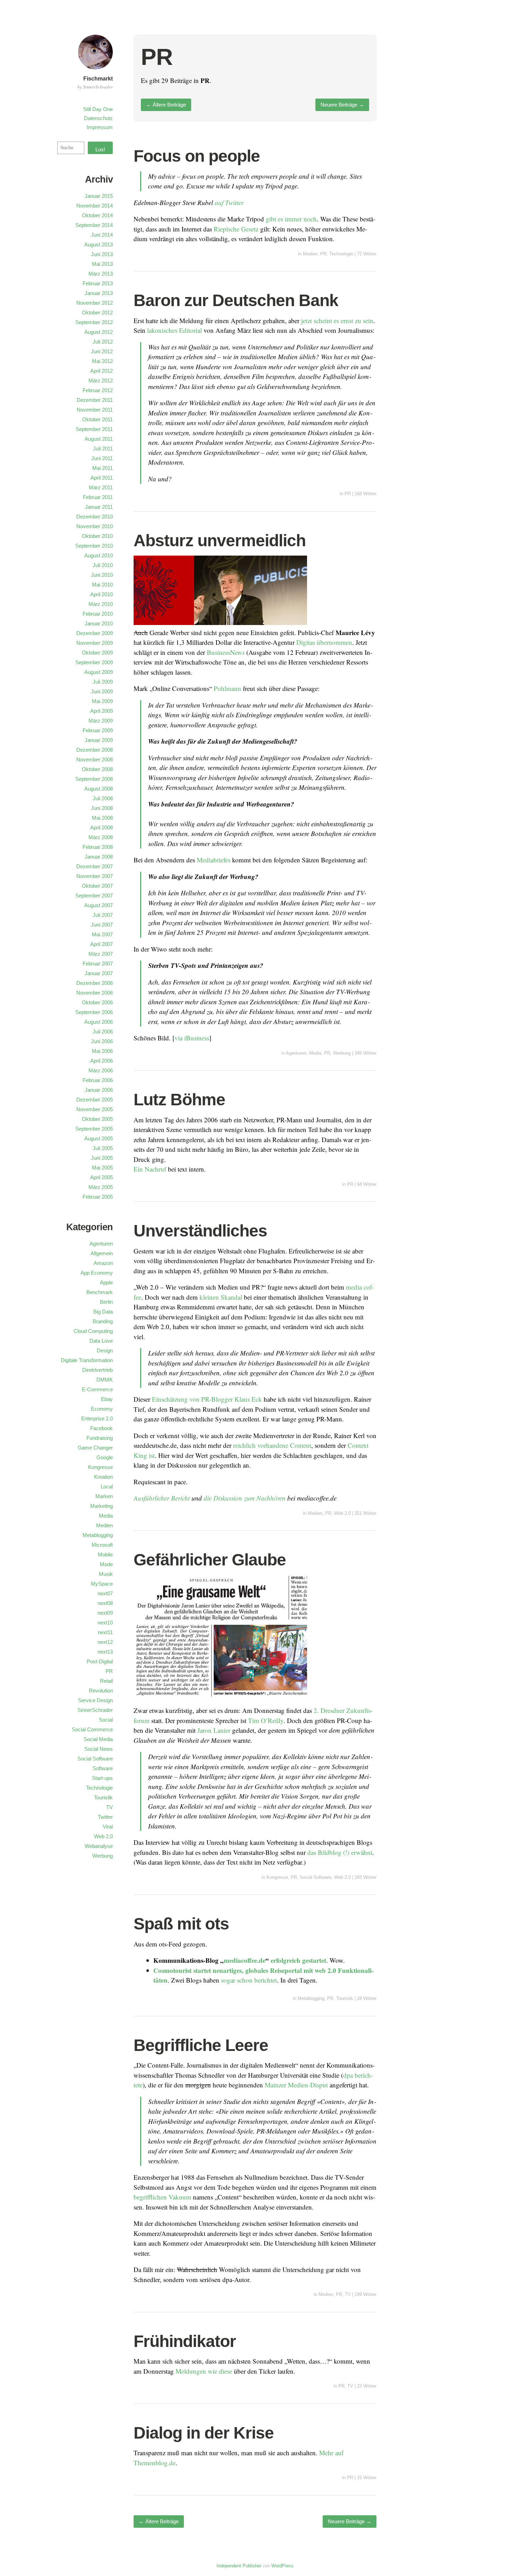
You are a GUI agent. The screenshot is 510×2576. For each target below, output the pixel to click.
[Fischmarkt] (95, 70)
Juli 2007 (103, 915)
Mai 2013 (102, 264)
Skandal (231, 1297)
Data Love (101, 1341)
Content (301, 1445)
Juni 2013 (102, 254)
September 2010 (94, 546)
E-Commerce (97, 1389)
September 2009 (94, 662)
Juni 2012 (102, 351)
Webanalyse (99, 1846)
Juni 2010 (102, 575)
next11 (105, 1632)
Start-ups (102, 1778)
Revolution (101, 1691)
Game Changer (95, 1448)
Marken (104, 1496)
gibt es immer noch (291, 219)
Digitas (306, 642)
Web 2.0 (342, 1513)
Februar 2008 (98, 847)
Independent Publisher (239, 2566)
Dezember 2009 (95, 633)
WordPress (282, 2566)
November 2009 (95, 643)
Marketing (101, 1506)
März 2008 (101, 837)
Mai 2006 (102, 1051)
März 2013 (101, 274)
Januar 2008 (99, 857)
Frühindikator (185, 2341)
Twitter (105, 1817)
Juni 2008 (102, 808)
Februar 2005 (98, 1197)
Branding (103, 1321)
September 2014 (94, 225)
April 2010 (101, 594)
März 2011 (101, 487)
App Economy (97, 1273)
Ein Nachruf (150, 1169)
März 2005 (101, 1187)
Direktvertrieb (97, 1370)
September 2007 (94, 896)
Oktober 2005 (97, 1119)
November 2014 (95, 206)
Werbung (342, 1053)
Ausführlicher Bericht (162, 1498)
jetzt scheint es (319, 320)
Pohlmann (227, 688)
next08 (105, 1603)
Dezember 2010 (95, 517)
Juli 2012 (103, 342)
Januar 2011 (99, 507)
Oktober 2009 (97, 653)
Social (106, 1720)
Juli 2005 (103, 1148)
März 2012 (101, 381)
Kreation (103, 1477)
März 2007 (101, 954)
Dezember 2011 (95, 400)
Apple (106, 1282)
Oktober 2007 (97, 886)
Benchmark (100, 1292)
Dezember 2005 (95, 1100)
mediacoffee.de (245, 1960)
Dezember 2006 (95, 983)
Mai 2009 (102, 701)
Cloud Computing (93, 1331)
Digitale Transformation (87, 1360)
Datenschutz (98, 118)
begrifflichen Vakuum (162, 2197)
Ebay (107, 1399)
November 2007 (95, 876)
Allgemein (102, 1253)
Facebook (101, 1428)
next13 (105, 1652)
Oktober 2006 (97, 1002)
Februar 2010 (98, 614)
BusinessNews (226, 652)
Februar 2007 (98, 964)
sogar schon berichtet (249, 1980)
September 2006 (94, 1012)
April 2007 (101, 944)
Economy (102, 1409)
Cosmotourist (172, 1970)
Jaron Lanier (214, 1730)
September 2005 (94, 1129)
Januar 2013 (99, 293)
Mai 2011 (103, 468)
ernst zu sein (357, 320)
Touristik (345, 1998)
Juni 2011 (102, 458)
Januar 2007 (99, 973)
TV (348, 2294)
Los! (100, 149)
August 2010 (99, 555)
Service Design (95, 1700)
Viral (108, 1827)
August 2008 (99, 789)
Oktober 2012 (97, 313)
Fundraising (100, 1438)
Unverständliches (200, 1231)
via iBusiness (192, 1038)
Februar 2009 (98, 730)
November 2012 (95, 303)
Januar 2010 (99, 623)
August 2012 (99, 332)
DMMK (105, 1380)
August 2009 (99, 672)
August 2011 (99, 439)
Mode (106, 1564)
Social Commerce (92, 1729)
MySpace (102, 1584)
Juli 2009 (103, 682)
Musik (106, 1574)
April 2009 (101, 711)
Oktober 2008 (97, 769)
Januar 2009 (99, 740)
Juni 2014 (102, 235)
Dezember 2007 (95, 866)
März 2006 (101, 1070)
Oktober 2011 (97, 419)
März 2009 (101, 721)
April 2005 (101, 1177)
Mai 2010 (102, 585)
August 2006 (99, 1022)
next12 (105, 1642)
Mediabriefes (214, 860)
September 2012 (94, 322)
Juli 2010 (103, 565)
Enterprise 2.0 (97, 1418)
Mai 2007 (102, 934)
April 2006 (101, 1061)
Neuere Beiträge (342, 105)
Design (105, 1350)
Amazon (103, 1263)
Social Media (98, 1739)
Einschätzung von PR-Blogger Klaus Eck (207, 1399)
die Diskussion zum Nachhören (245, 1498)
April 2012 (101, 371)
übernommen (334, 642)
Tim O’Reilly (266, 1720)
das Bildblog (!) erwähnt (340, 1852)
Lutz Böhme (179, 1100)
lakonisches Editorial (175, 330)
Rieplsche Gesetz (236, 229)
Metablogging (311, 1998)
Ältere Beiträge (166, 105)
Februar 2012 (98, 390)
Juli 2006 (103, 1032)
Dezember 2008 (95, 750)
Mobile (105, 1555)
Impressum (100, 127)
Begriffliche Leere (201, 2045)
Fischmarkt (98, 79)
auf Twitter (229, 202)
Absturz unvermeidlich (220, 540)
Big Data (103, 1312)
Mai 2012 (102, 361)
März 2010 (101, 604)
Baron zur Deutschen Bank (236, 300)
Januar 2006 (99, 1090)
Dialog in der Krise (204, 2433)
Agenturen (296, 1053)
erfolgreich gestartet (298, 1960)
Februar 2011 (98, 497)
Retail (106, 1681)
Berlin (106, 1302)
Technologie (341, 254)
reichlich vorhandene (261, 1445)
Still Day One (98, 109)
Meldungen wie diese (204, 2371)
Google (105, 1457)
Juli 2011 (103, 449)
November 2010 (95, 526)
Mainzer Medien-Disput (296, 2085)
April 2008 (101, 827)
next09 (105, 1613)
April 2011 (102, 478)
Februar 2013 (98, 283)
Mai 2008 (102, 818)
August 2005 (99, 1138)
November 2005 (95, 1109)
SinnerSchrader (95, 1710)
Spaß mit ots (181, 1924)
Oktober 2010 (97, 536)
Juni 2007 (102, 925)
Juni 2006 (102, 1041)
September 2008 (94, 779)
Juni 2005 (102, 1158)
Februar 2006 (98, 1080)
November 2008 (95, 759)
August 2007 (99, 905)
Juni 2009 (102, 691)
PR (323, 254)
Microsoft (102, 1545)
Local (107, 1487)
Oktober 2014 (97, 215)
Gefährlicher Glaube (210, 1560)
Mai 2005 (102, 1168)
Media (315, 1053)
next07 (105, 1593)
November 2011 (95, 410)
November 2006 (95, 993)
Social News (99, 1749)
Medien (310, 254)
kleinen (209, 1297)
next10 (105, 1623)
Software (103, 1768)
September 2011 (94, 429)
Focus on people (197, 156)
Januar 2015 (99, 196)
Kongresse (277, 1877)
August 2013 (99, 244)
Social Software (316, 1877)
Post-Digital (100, 1661)
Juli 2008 (103, 798)
